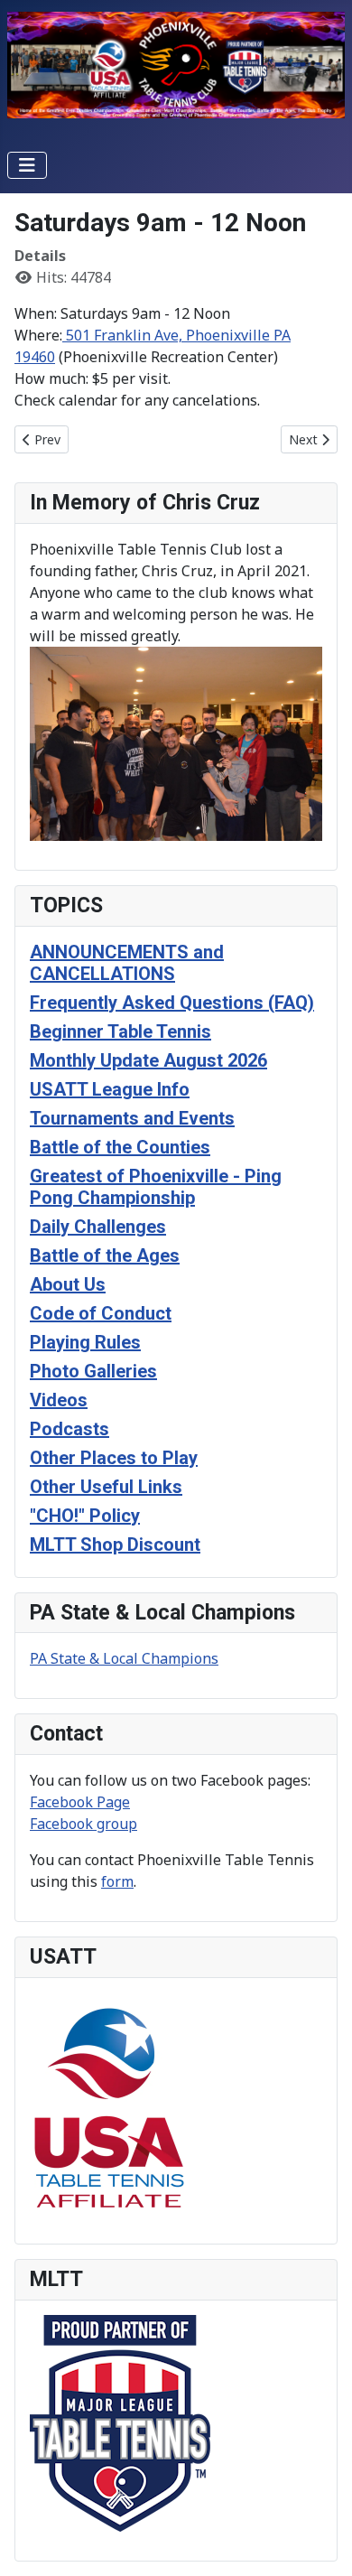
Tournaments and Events (132, 1118)
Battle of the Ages (105, 1255)
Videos (59, 1400)
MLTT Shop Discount (115, 1545)
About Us (68, 1284)
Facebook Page (80, 1802)
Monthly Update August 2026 (148, 1060)
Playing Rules (85, 1342)
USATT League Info (110, 1089)
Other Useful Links (106, 1487)
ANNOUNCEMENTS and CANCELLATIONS (127, 963)
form (117, 1881)
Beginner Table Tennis (120, 1031)
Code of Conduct (101, 1313)
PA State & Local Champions (124, 1658)
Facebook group (83, 1824)
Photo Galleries (93, 1371)
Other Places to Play (114, 1458)
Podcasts (69, 1429)
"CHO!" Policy (85, 1516)
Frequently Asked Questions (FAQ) (172, 1003)
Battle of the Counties (120, 1147)
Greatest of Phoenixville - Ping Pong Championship (156, 1187)
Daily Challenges (98, 1227)
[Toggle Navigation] (27, 165)
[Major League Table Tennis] (120, 2422)
